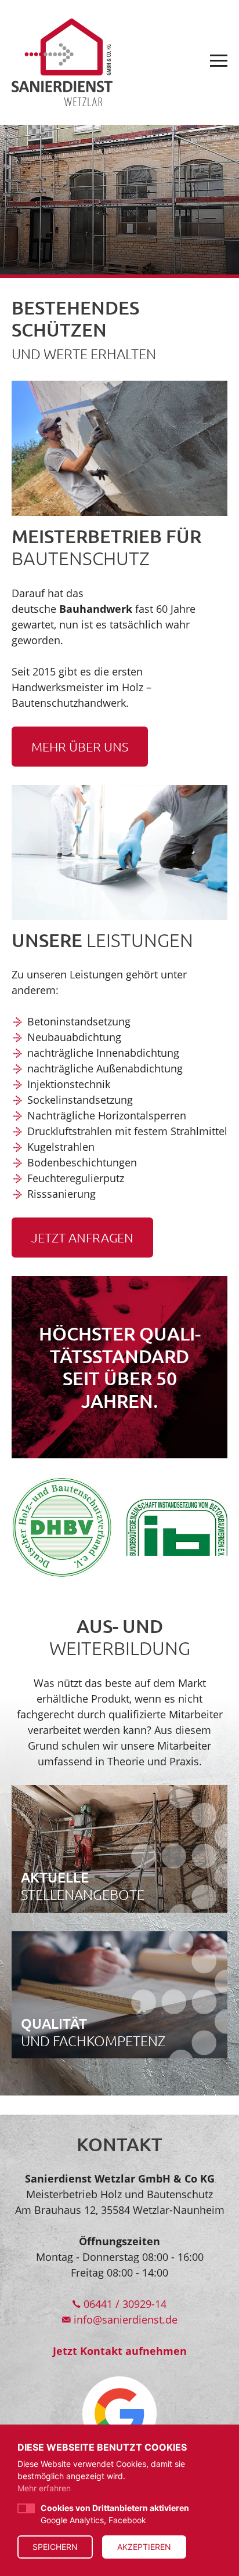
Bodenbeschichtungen (82, 1162)
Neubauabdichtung (74, 1037)
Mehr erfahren (44, 2488)
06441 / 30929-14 (124, 2304)
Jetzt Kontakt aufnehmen (120, 2351)
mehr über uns (80, 746)
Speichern (55, 2547)
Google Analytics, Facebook (115, 2514)
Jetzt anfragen (82, 1237)
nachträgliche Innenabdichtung (103, 1053)
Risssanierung (61, 1194)
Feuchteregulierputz (76, 1178)
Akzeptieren (144, 2547)
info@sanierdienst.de (124, 2320)
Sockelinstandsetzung (80, 1100)
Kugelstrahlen (61, 1147)
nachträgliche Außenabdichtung (105, 1068)
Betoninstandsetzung (79, 1021)
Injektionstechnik (69, 1084)
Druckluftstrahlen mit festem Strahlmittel (127, 1131)
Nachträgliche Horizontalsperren (107, 1115)
